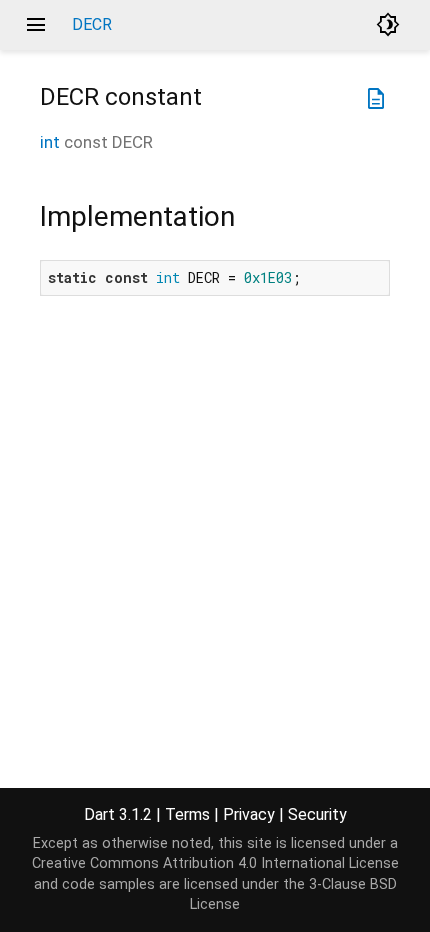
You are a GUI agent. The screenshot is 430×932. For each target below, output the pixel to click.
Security (317, 814)
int (50, 142)
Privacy (249, 814)
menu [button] (36, 25)
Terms (187, 814)
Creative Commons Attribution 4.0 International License (215, 863)
